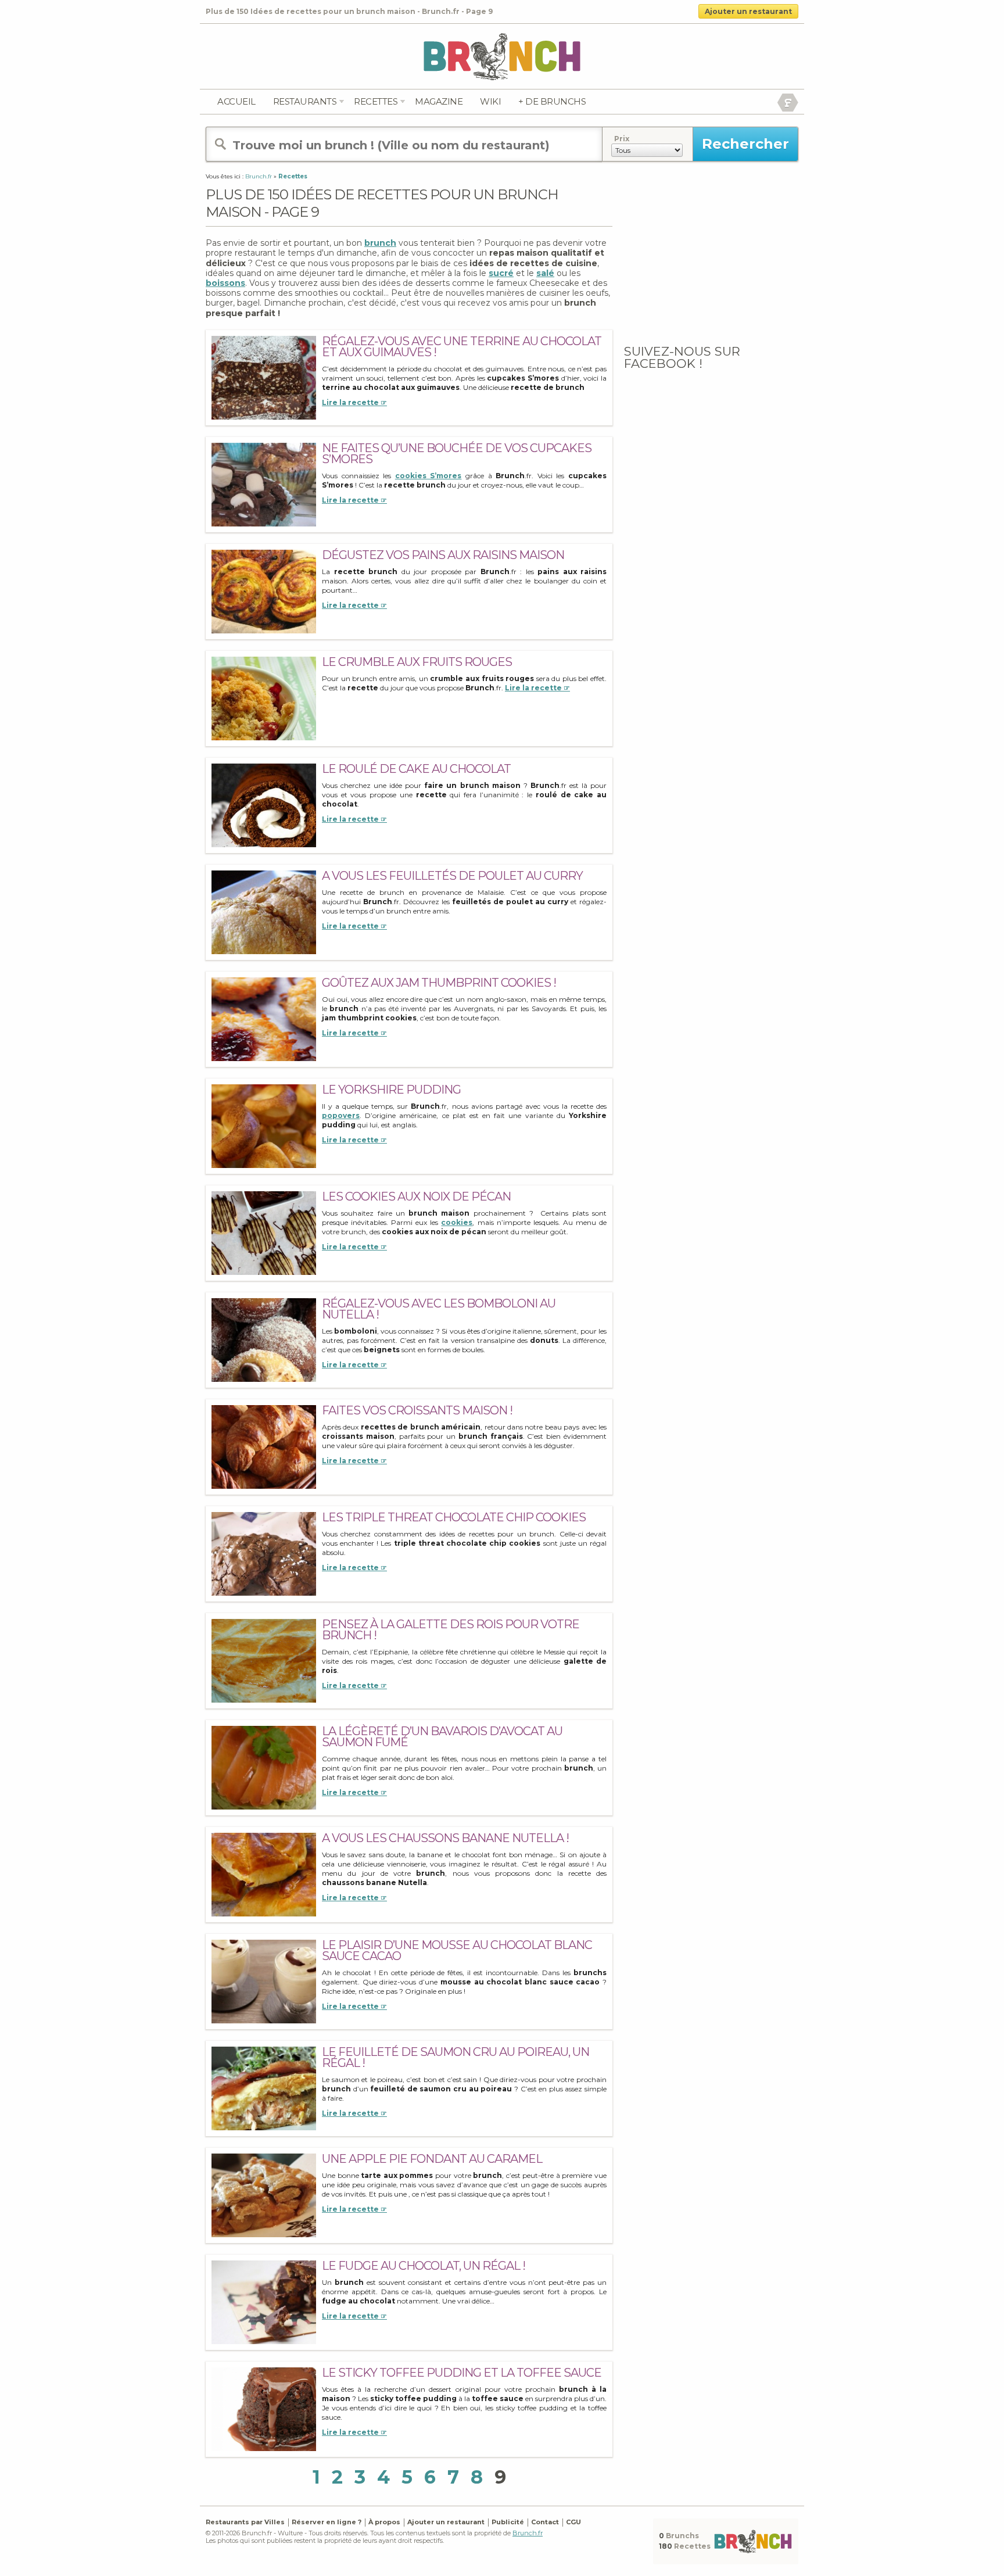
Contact (545, 2522)
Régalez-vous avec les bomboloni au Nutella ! (439, 1309)
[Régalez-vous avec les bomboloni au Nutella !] (264, 1339)
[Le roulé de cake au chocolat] (264, 805)
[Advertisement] (711, 259)
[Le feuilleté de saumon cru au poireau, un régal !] (264, 2088)
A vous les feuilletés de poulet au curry (452, 876)
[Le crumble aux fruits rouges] (264, 698)
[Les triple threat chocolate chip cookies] (264, 1553)
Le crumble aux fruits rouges (417, 662)
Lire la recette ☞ (354, 402)
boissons (225, 283)
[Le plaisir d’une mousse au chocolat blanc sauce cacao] (264, 1981)
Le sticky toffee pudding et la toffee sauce (462, 2373)
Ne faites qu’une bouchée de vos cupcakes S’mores (457, 454)
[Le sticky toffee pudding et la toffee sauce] (264, 2408)
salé (545, 273)
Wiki (490, 101)
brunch (380, 243)
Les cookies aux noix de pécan (416, 1196)
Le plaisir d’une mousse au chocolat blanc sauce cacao (457, 1950)
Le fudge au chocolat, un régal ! (424, 2266)
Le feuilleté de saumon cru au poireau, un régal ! (456, 2057)
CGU (573, 2522)
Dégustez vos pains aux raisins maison (443, 555)
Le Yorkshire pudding (391, 1090)
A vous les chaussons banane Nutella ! (445, 1838)
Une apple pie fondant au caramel (432, 2159)
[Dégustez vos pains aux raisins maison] (264, 591)
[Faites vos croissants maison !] (264, 1446)
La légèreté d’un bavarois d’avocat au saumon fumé (442, 1737)
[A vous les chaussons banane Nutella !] (264, 1874)
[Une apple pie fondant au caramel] (264, 2195)
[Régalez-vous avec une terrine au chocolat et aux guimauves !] (264, 377)
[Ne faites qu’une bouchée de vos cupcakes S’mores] (264, 484)
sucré (501, 273)
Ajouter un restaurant (748, 11)
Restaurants (305, 101)
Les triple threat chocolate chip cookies (454, 1517)
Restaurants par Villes (245, 2522)
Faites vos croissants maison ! (417, 1410)
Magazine (439, 101)
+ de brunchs (552, 101)
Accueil (236, 101)
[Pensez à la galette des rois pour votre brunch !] (264, 1660)
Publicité (508, 2522)
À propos (384, 2522)
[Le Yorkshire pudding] (264, 1125)
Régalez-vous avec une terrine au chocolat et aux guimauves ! (462, 347)
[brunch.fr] (502, 56)
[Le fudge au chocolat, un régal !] (264, 2301)
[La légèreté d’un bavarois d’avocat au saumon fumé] (264, 1767)
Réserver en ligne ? (327, 2522)
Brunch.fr (528, 2533)
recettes (376, 101)
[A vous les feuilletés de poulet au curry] (264, 911)
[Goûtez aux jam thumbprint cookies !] (264, 1018)
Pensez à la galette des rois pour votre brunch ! (451, 1630)
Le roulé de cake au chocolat (416, 769)
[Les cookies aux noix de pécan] (264, 1232)
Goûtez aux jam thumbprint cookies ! (439, 983)
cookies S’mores (429, 476)
